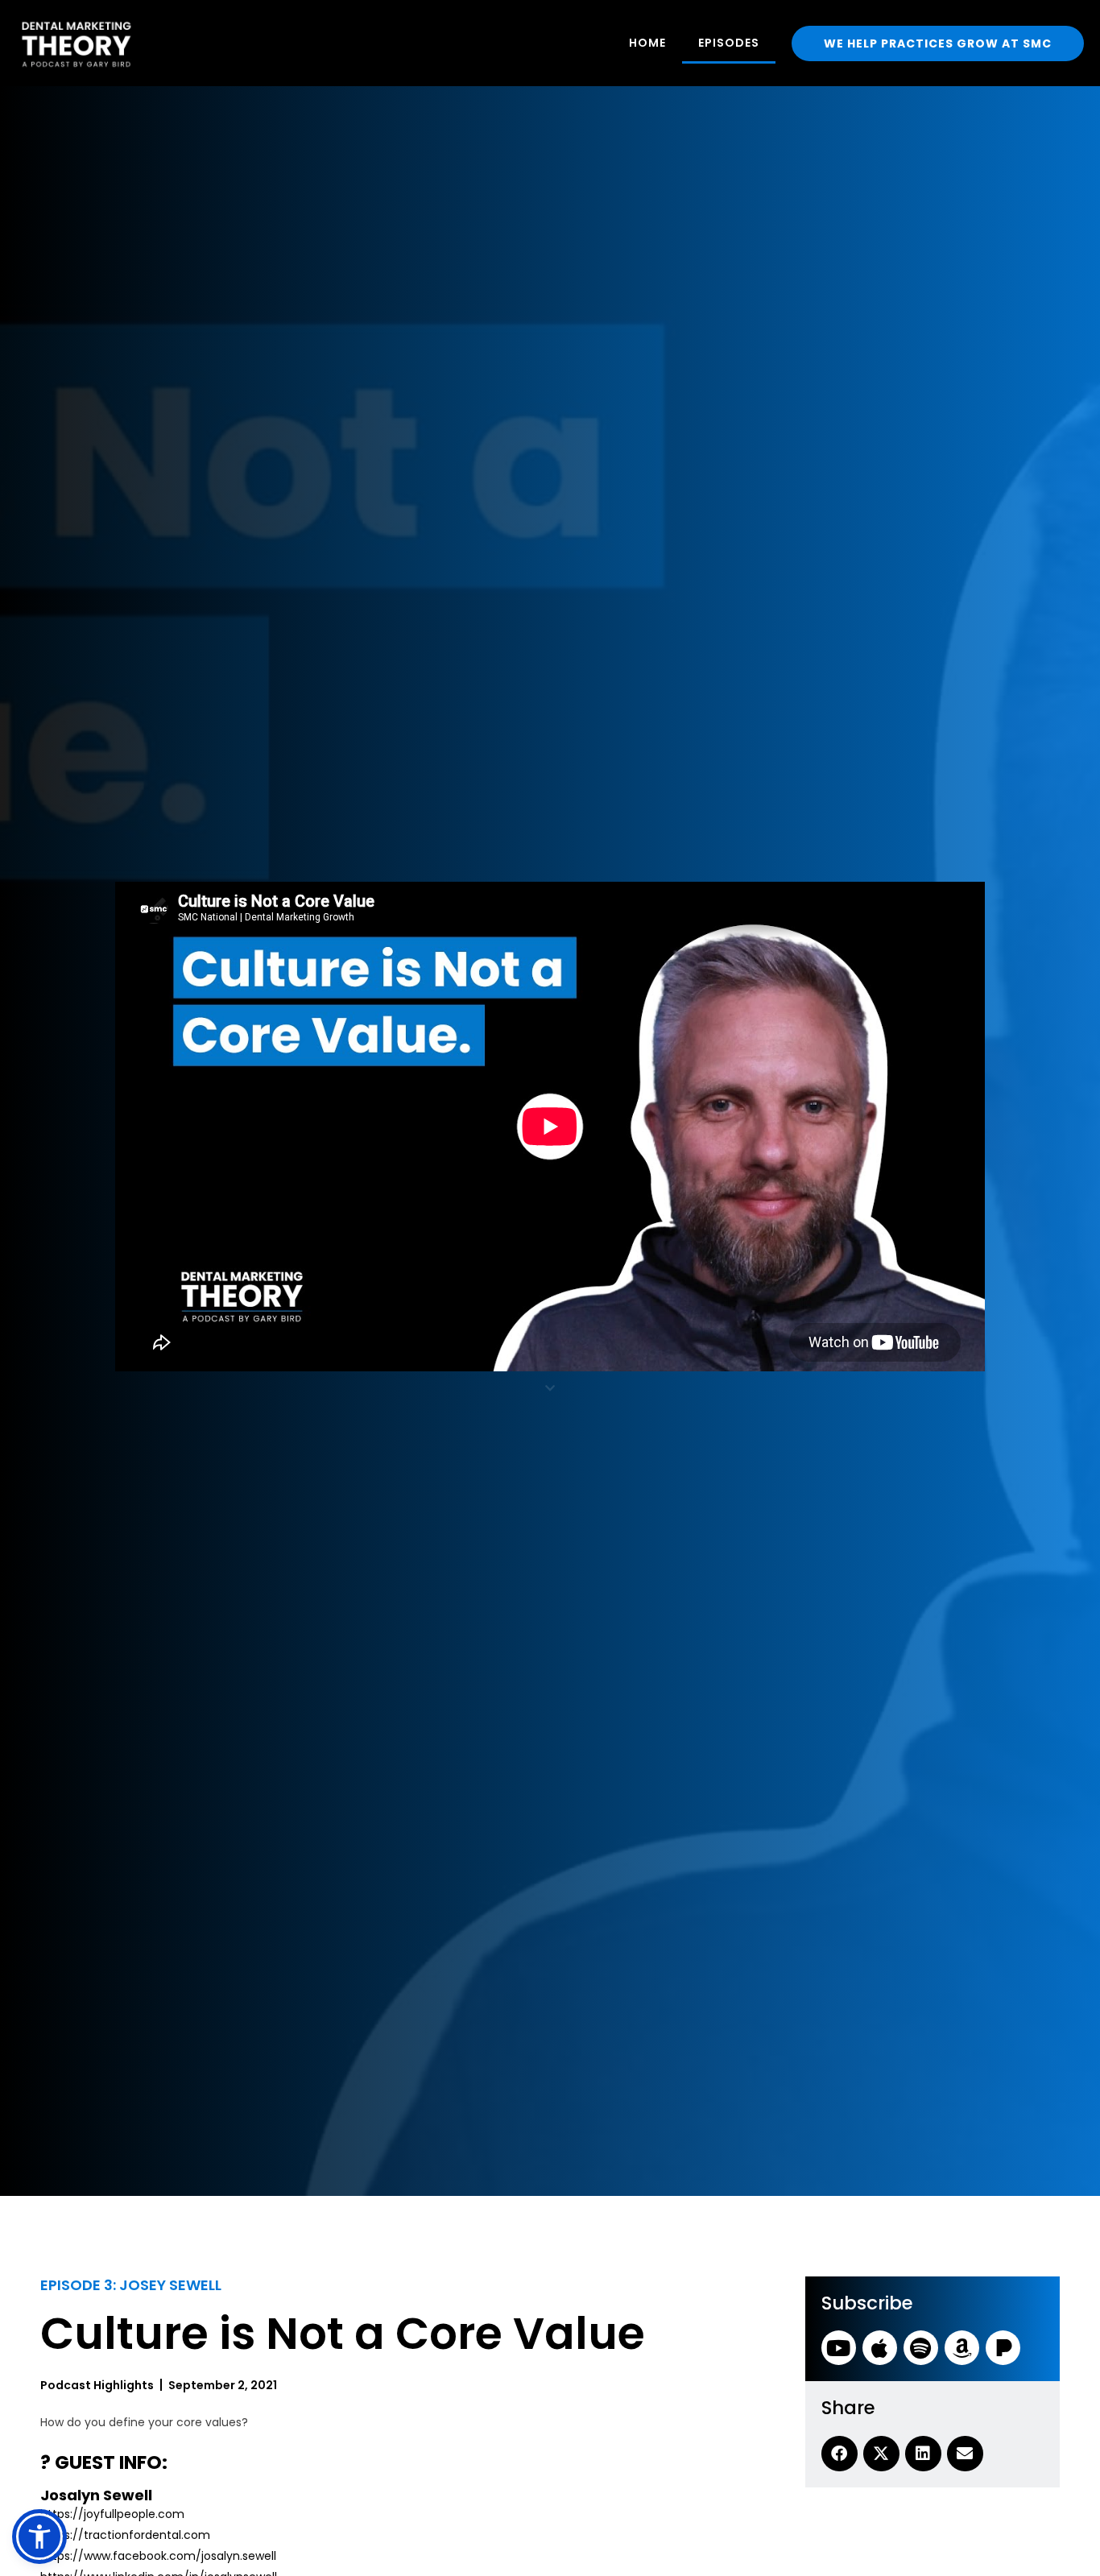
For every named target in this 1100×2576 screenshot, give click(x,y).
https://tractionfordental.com (125, 2535)
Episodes (729, 43)
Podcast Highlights (97, 2385)
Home (647, 43)
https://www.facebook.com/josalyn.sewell (158, 2556)
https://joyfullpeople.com (112, 2514)
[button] (39, 2537)
